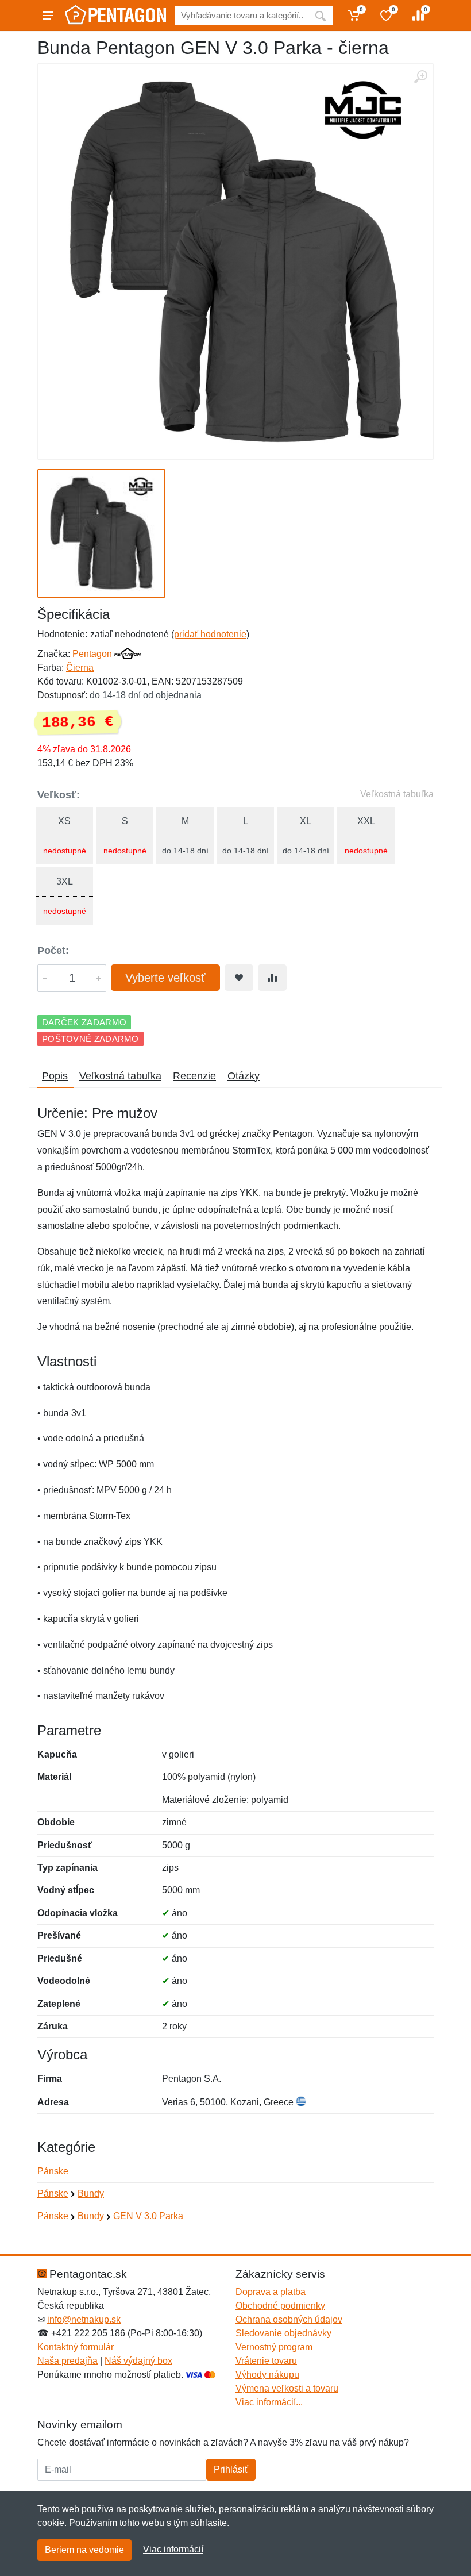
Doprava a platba (271, 2292)
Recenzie (194, 1076)
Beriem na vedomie (84, 2550)
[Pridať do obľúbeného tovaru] (239, 978)
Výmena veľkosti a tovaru (287, 2388)
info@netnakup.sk (84, 2319)
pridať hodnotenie (210, 634)
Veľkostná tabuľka (397, 794)
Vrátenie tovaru (266, 2361)
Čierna (80, 668)
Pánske (53, 2171)
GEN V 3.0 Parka (148, 2216)
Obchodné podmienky (280, 2306)
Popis (55, 1076)
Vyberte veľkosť (165, 978)
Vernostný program (274, 2347)
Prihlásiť (231, 2469)
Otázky (244, 1076)
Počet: (53, 951)
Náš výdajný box (138, 2361)
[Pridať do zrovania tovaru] (272, 978)
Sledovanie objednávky (283, 2333)
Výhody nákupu (267, 2375)
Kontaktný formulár (76, 2347)
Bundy (91, 2194)
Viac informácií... (269, 2402)
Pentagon (92, 654)
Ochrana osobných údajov (289, 2319)
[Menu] (48, 16)
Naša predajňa (67, 2361)
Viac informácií (173, 2549)
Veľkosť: (59, 795)
